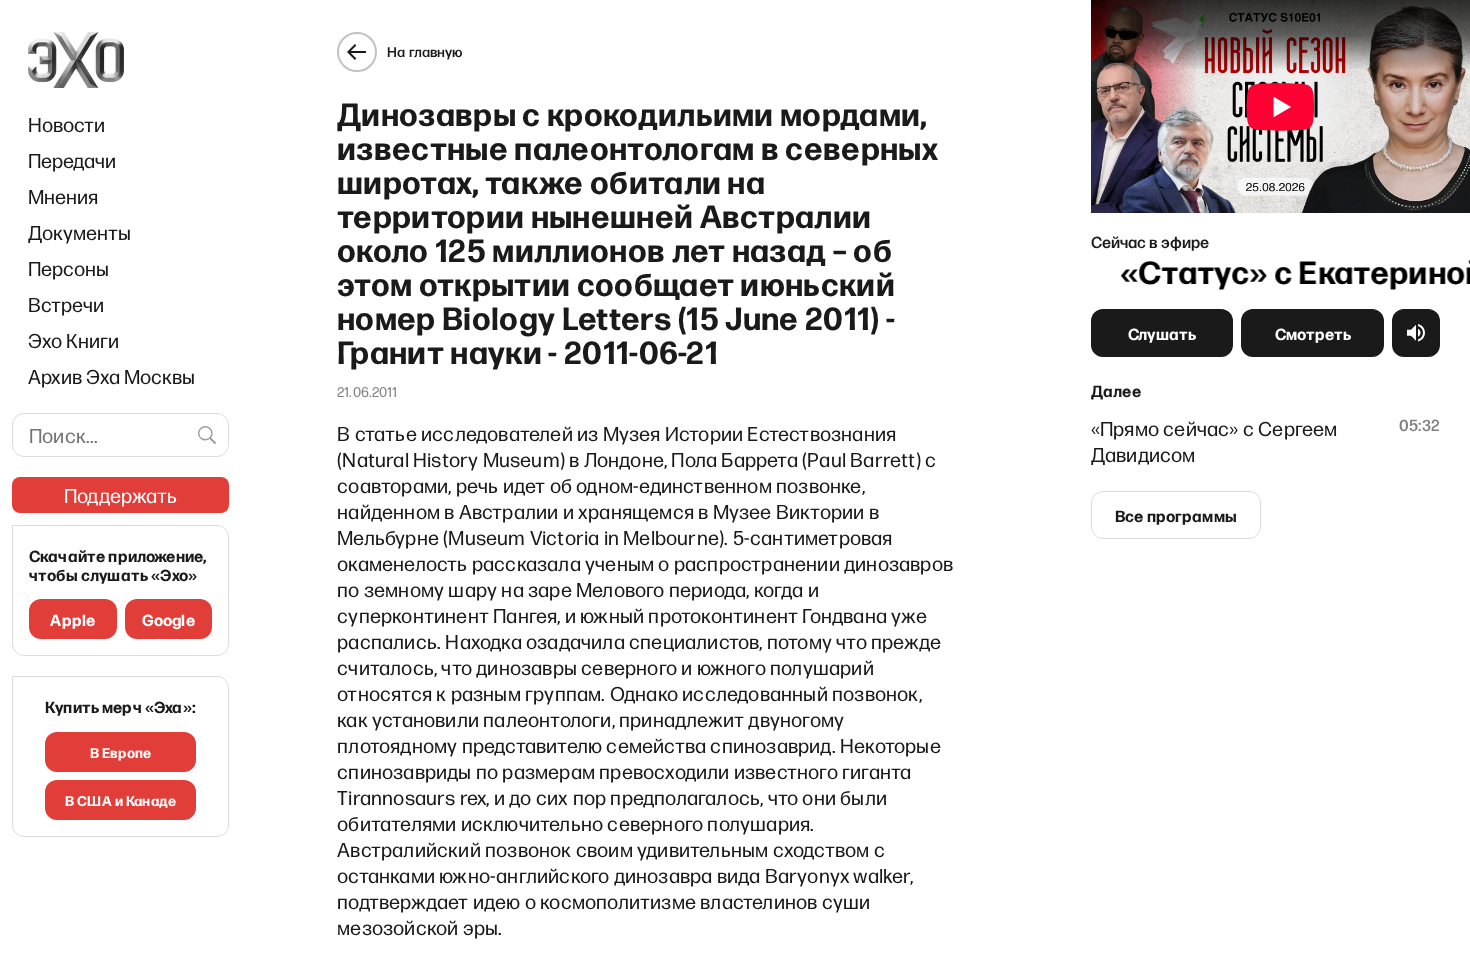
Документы (79, 232)
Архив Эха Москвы (111, 376)
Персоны (68, 268)
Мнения (63, 196)
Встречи (66, 304)
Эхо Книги (73, 340)
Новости (66, 124)
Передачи (72, 160)
